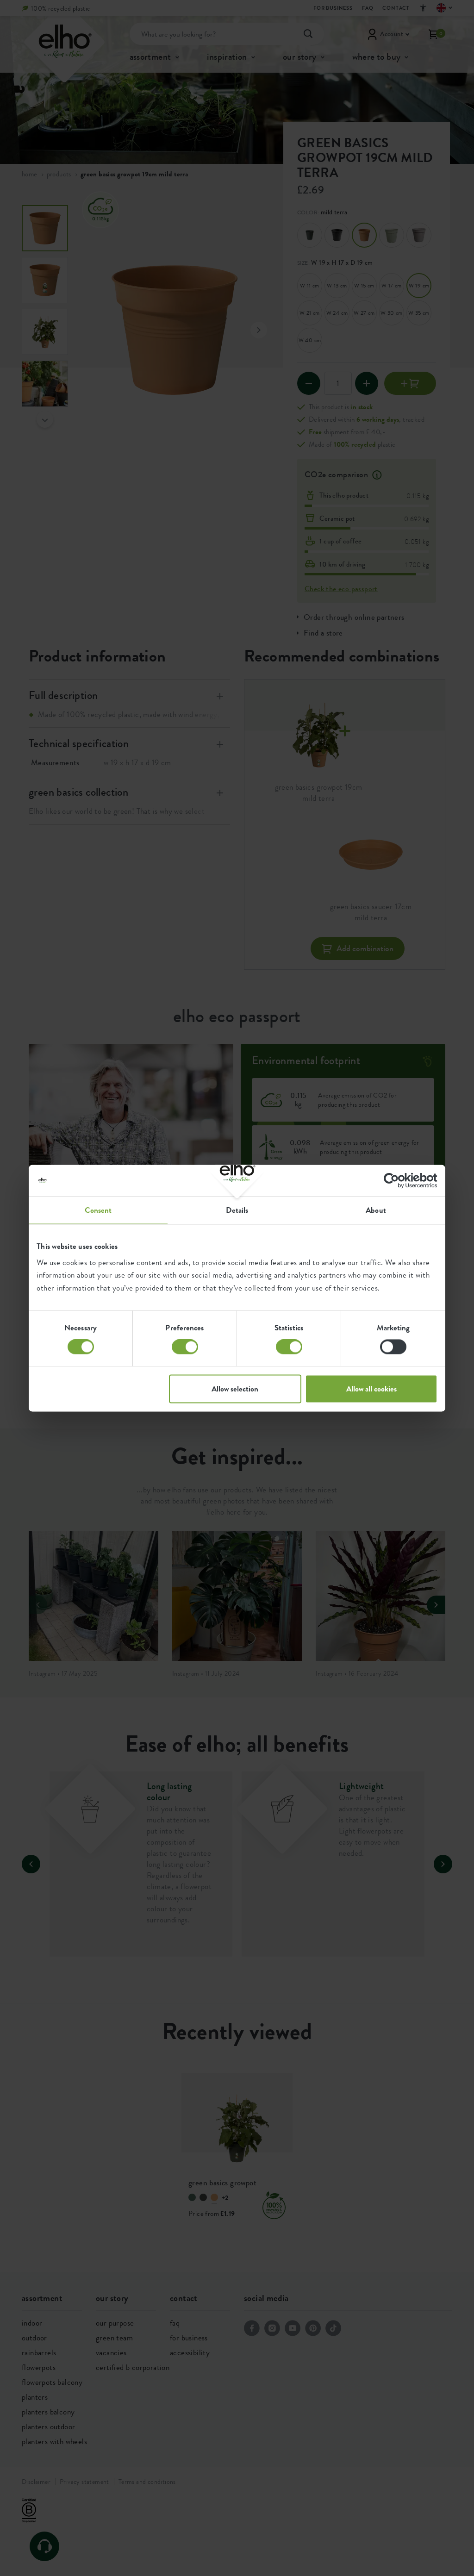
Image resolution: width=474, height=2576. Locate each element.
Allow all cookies (371, 1389)
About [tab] (376, 1210)
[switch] (185, 1347)
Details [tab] (237, 1210)
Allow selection (235, 1389)
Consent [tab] (98, 1210)
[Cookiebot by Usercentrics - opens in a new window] (397, 1180)
